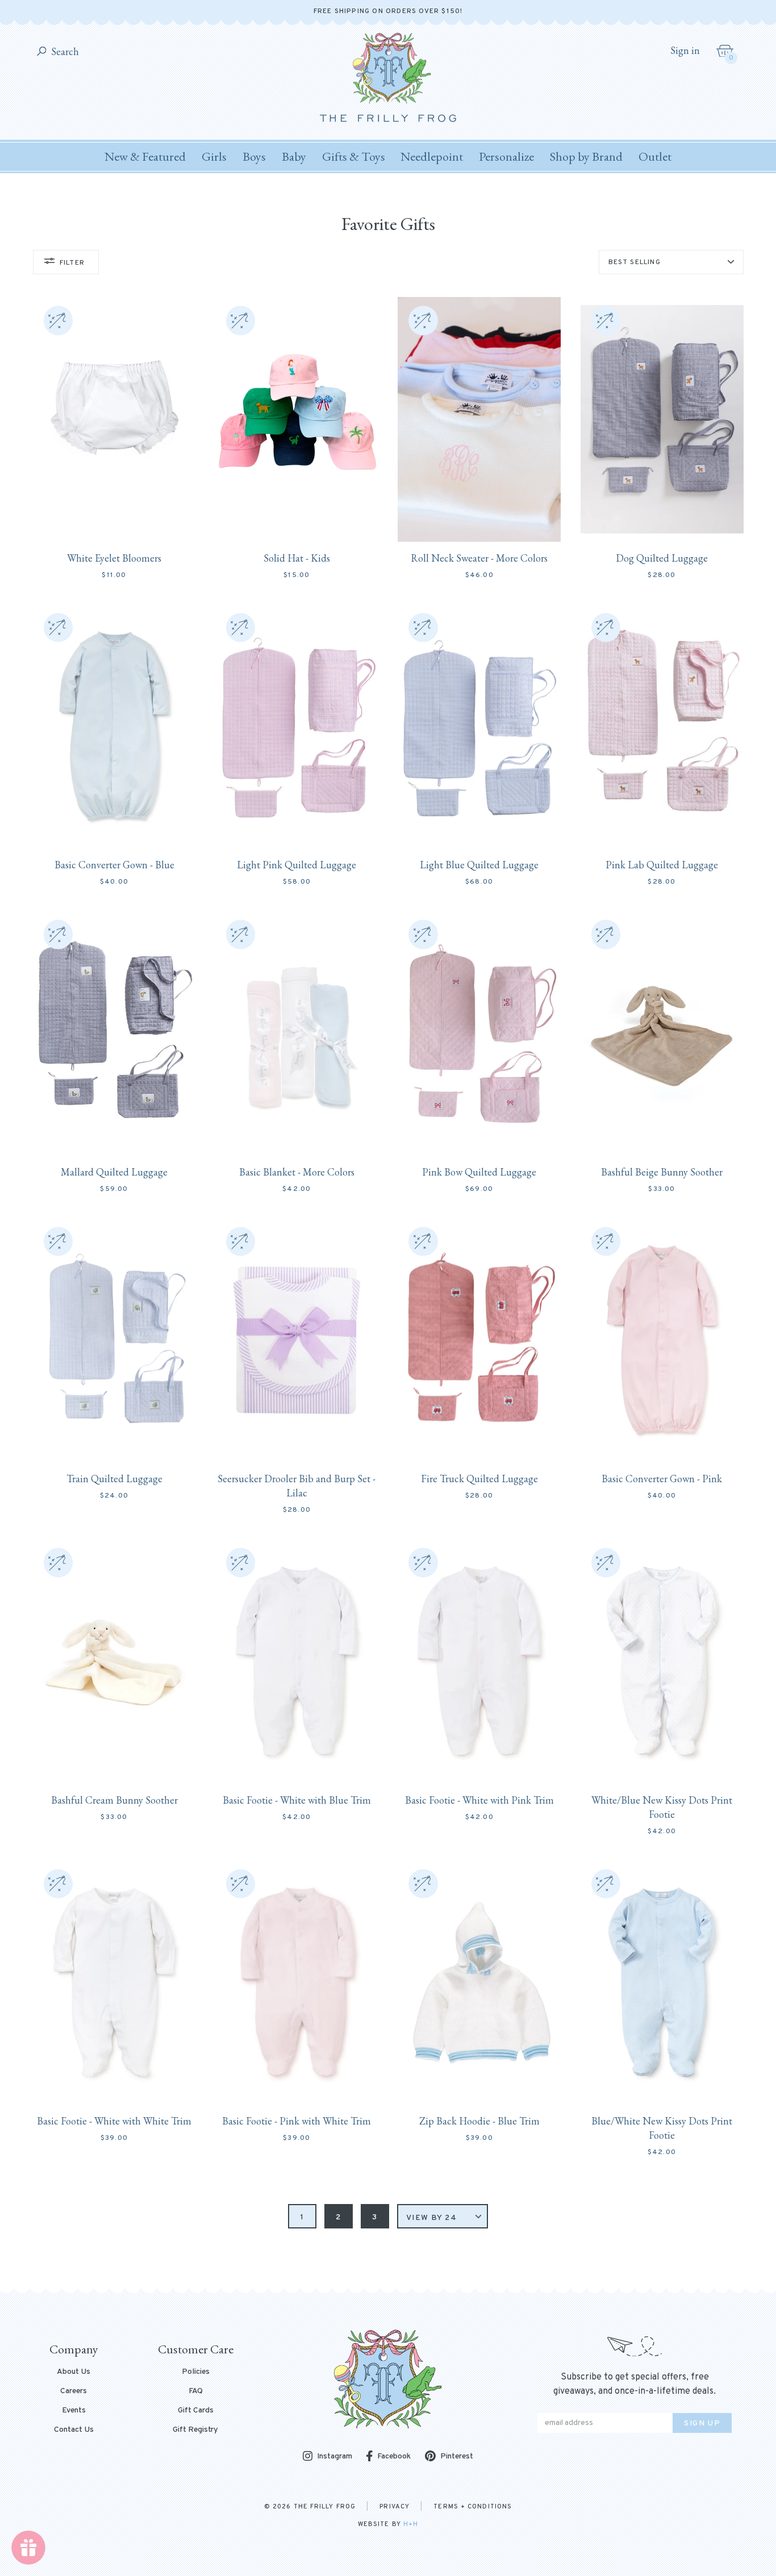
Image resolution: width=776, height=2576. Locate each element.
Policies (196, 2372)
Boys (254, 156)
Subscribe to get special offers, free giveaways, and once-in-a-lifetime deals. (635, 2384)
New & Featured (145, 156)
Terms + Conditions (473, 2507)
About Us (74, 2372)
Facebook (394, 2456)
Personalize (506, 156)
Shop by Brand (586, 156)
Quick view (114, 520)
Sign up (702, 2424)
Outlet (655, 156)
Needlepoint (432, 156)
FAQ (196, 2391)
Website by (388, 2524)
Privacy (395, 2507)
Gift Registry (195, 2430)
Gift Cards (196, 2411)
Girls (214, 156)
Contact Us (74, 2430)
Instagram (335, 2457)
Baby (294, 156)
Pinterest (457, 2456)
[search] (42, 52)
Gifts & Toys (354, 156)
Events (74, 2411)
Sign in (685, 51)
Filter (72, 263)
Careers (74, 2391)
